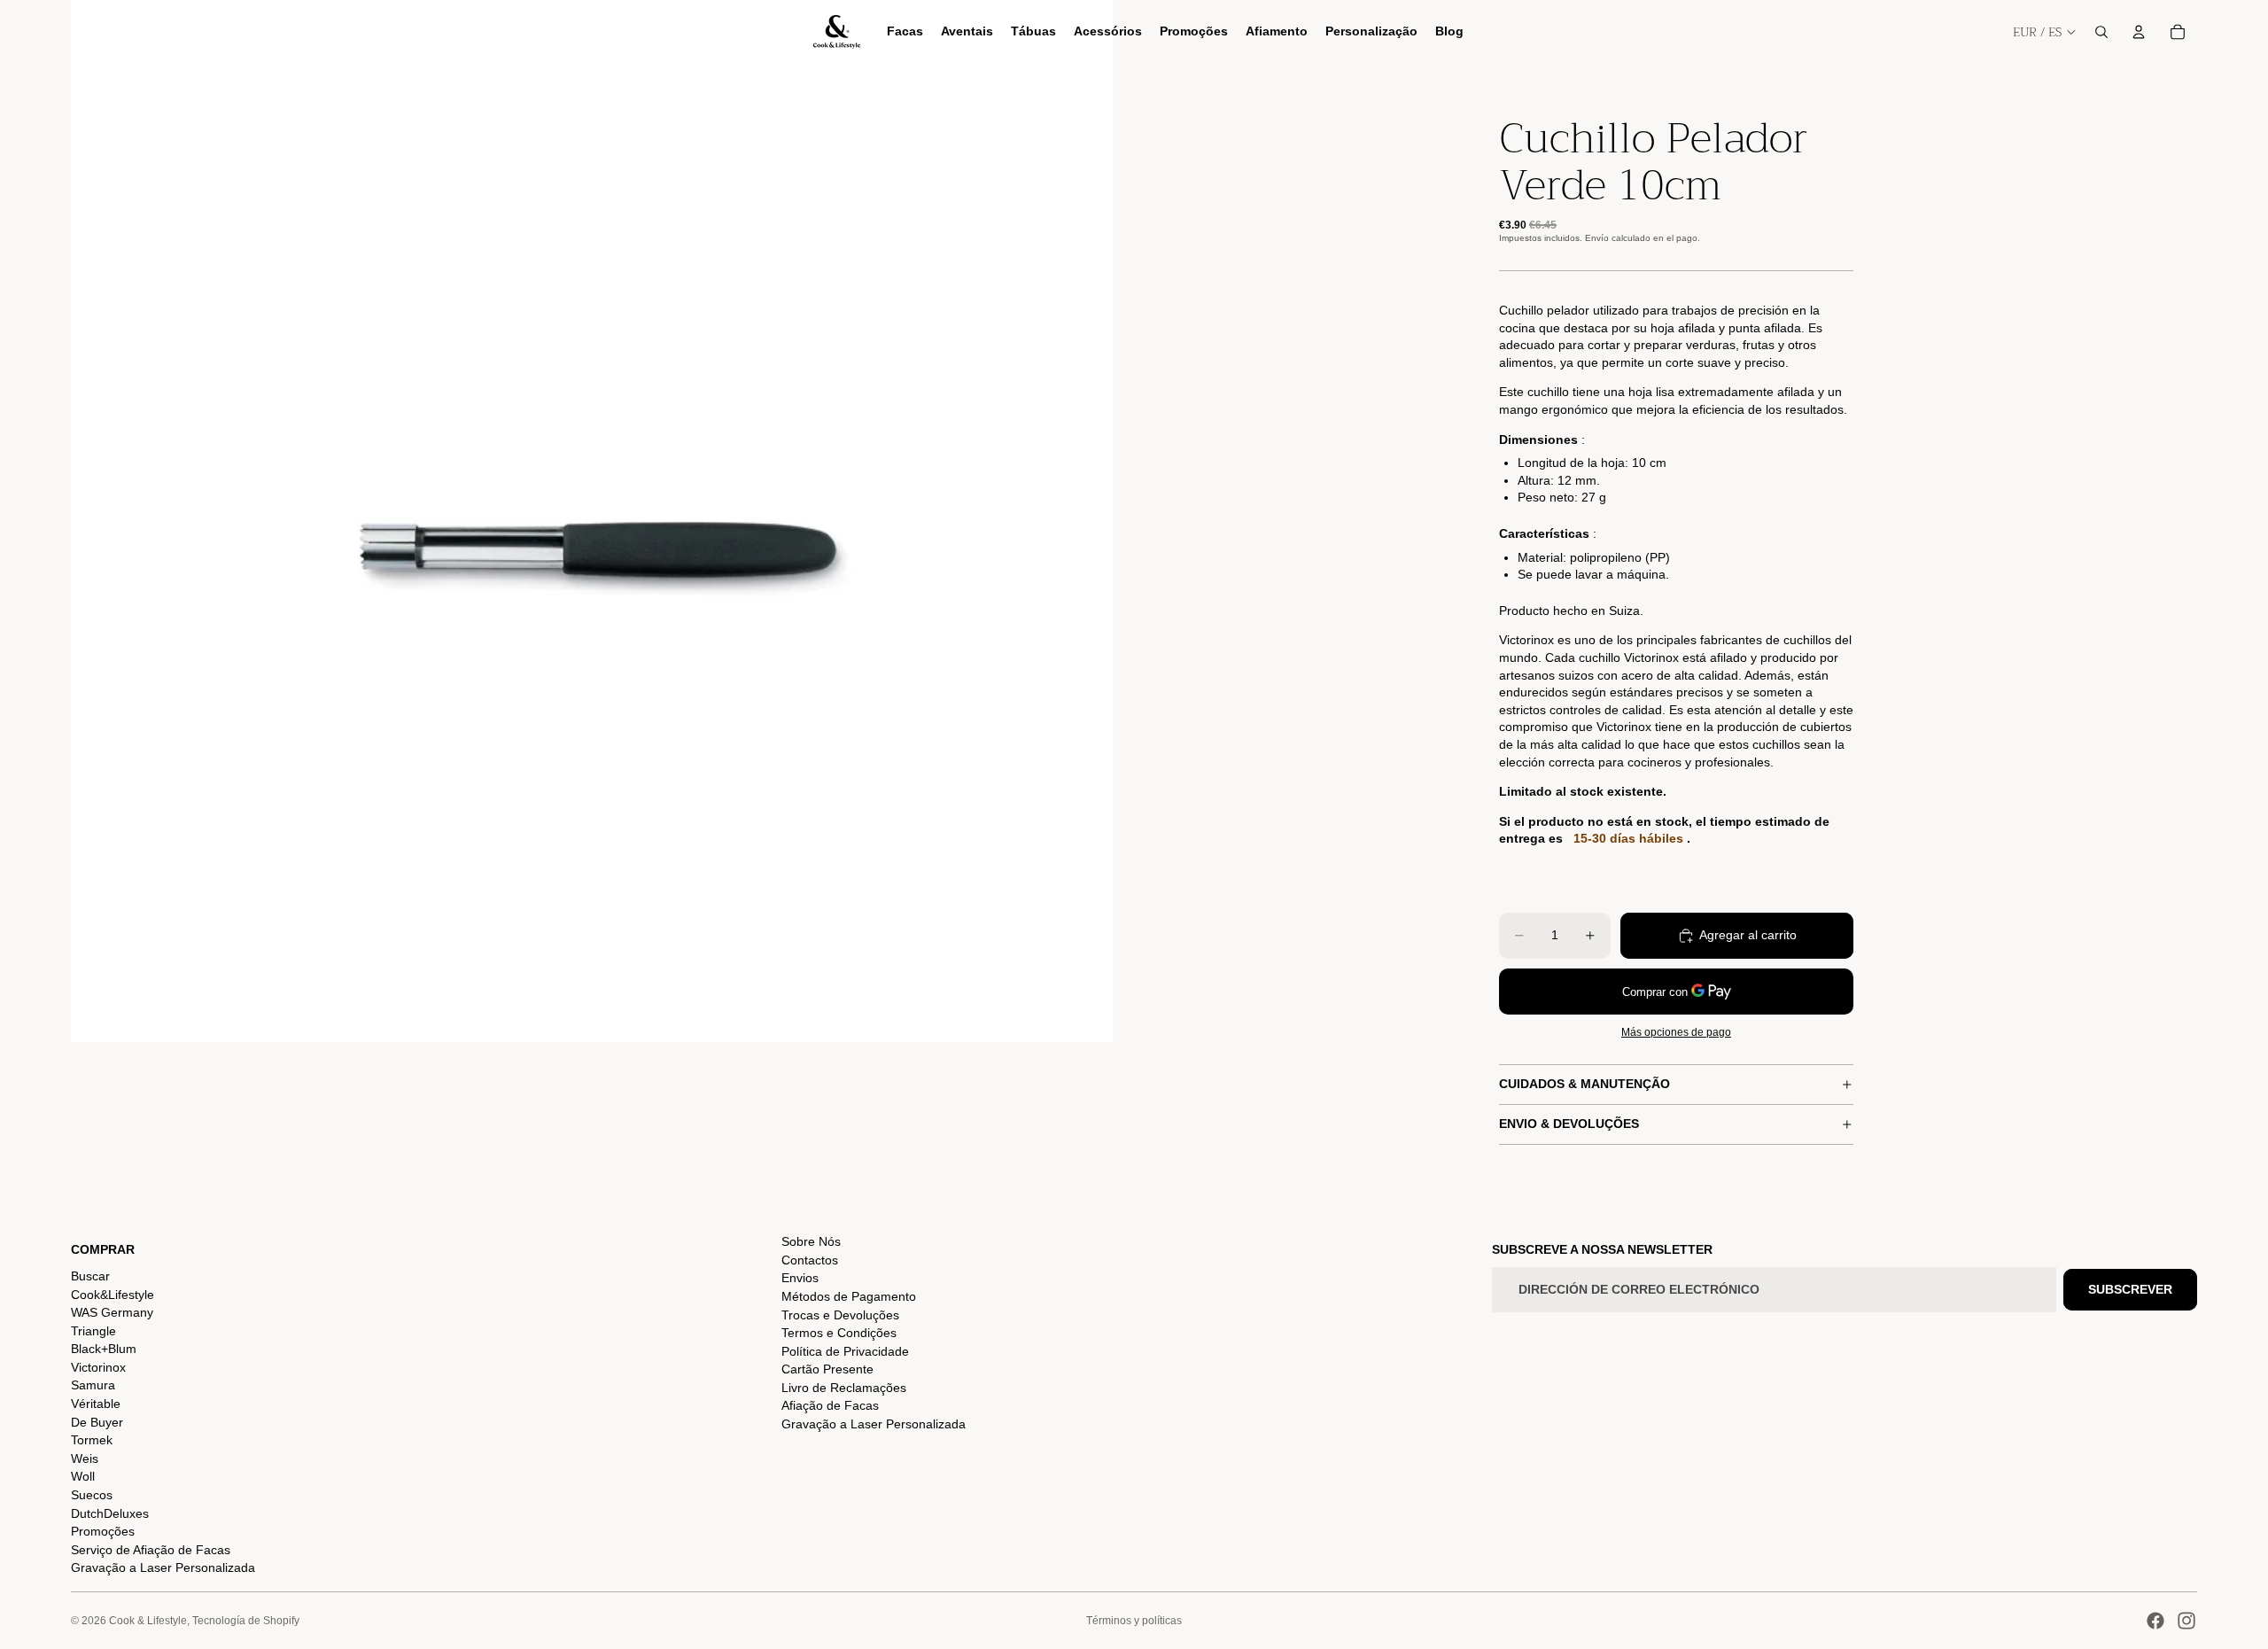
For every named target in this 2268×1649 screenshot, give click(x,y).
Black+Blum (104, 1349)
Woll (83, 1476)
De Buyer (97, 1422)
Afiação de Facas (830, 1405)
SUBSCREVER (2130, 1289)
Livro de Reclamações (844, 1388)
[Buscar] (2101, 32)
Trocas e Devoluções (840, 1315)
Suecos (92, 1495)
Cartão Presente (827, 1369)
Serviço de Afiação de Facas (151, 1550)
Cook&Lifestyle (113, 1295)
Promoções (103, 1531)
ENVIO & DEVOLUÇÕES (1569, 1124)
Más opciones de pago (1676, 1032)
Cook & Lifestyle (148, 1621)
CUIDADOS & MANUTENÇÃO (1584, 1084)
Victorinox (98, 1367)
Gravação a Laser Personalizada (163, 1567)
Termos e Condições (839, 1333)
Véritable (96, 1404)
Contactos (810, 1260)
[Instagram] (2186, 1621)
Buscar (90, 1276)
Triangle (93, 1331)
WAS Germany (112, 1312)
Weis (85, 1458)
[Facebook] (2155, 1621)
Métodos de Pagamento (849, 1296)
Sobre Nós (811, 1241)
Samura (93, 1385)
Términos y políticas (1134, 1621)
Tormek (92, 1440)
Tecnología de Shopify (246, 1621)
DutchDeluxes (110, 1513)
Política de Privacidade (845, 1351)
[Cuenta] (2139, 32)
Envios (800, 1278)
